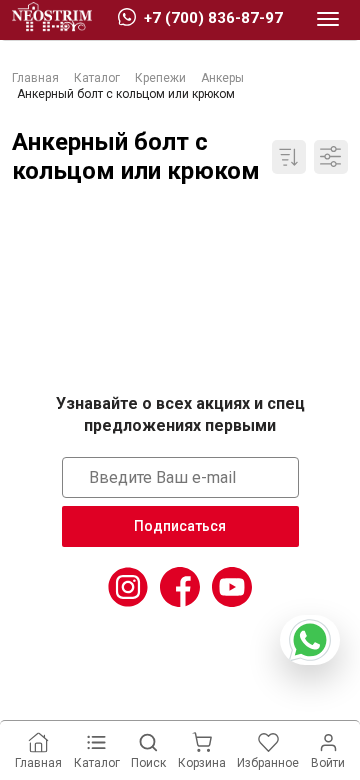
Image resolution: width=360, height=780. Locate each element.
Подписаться (180, 526)
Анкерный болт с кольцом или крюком (136, 156)
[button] (328, 20)
